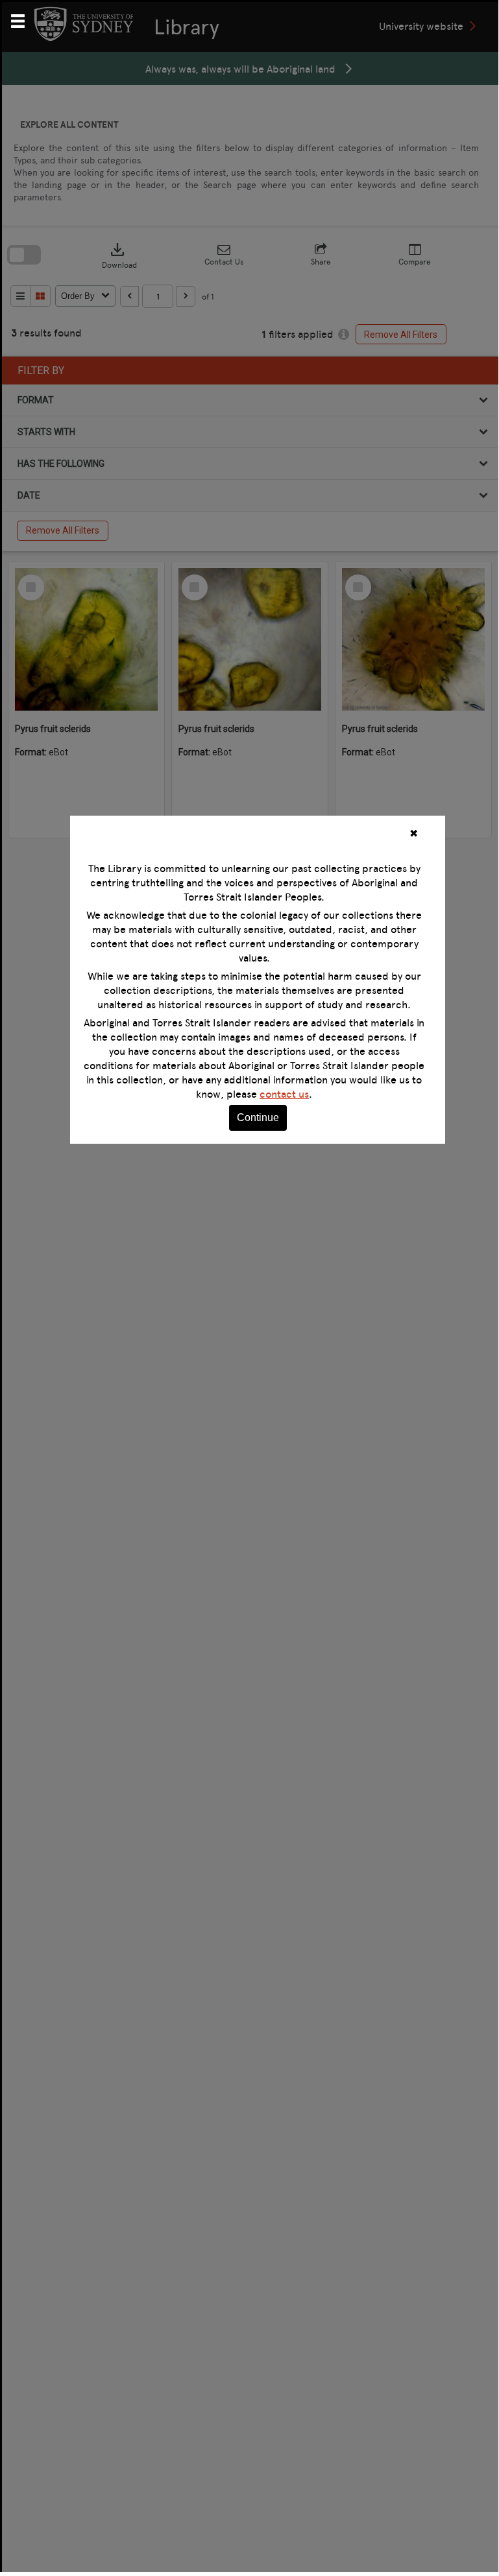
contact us (284, 1094)
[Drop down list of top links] (23, 19)
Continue (258, 1117)
